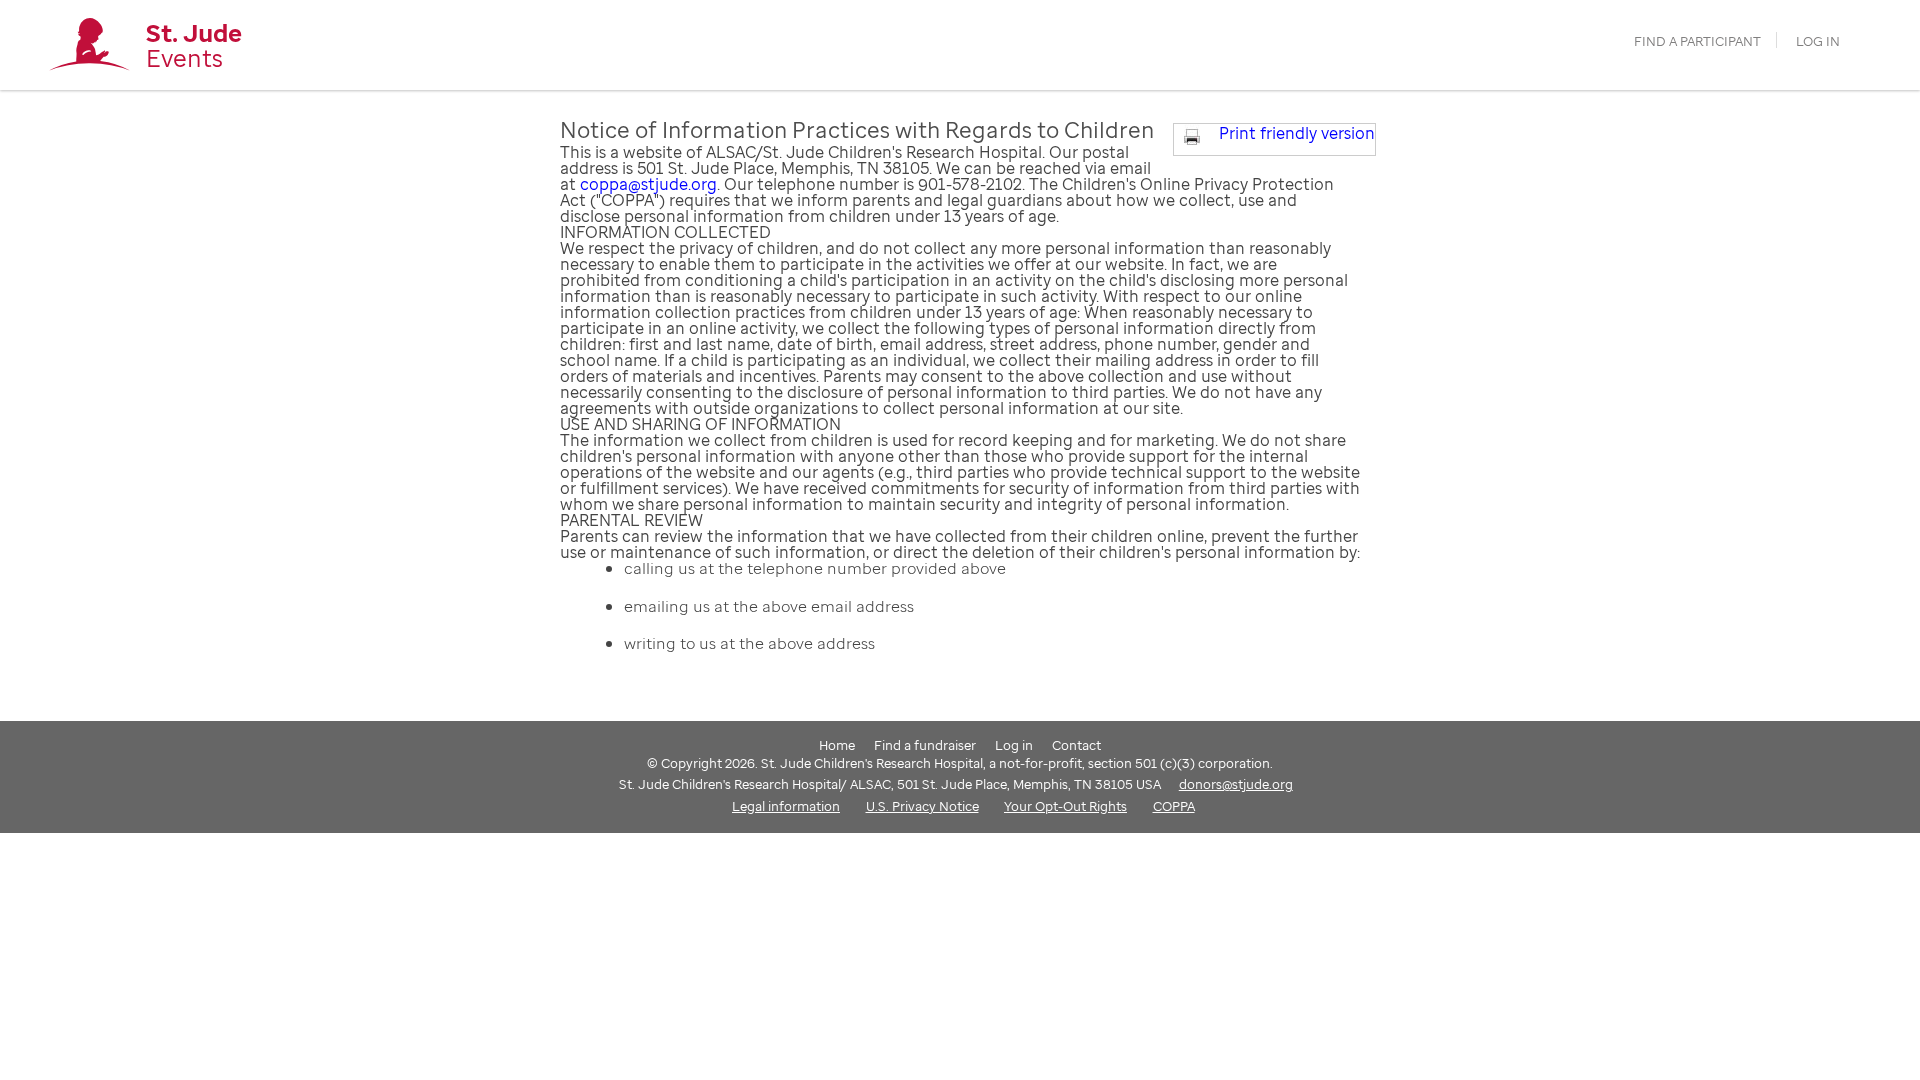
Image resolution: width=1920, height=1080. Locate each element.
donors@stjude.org (1236, 784)
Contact (1076, 745)
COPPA (1174, 806)
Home (837, 745)
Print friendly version (1297, 133)
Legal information (786, 806)
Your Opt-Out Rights (1065, 806)
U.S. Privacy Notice (922, 806)
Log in (1818, 41)
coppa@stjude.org (648, 184)
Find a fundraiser (925, 745)
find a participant (1697, 41)
